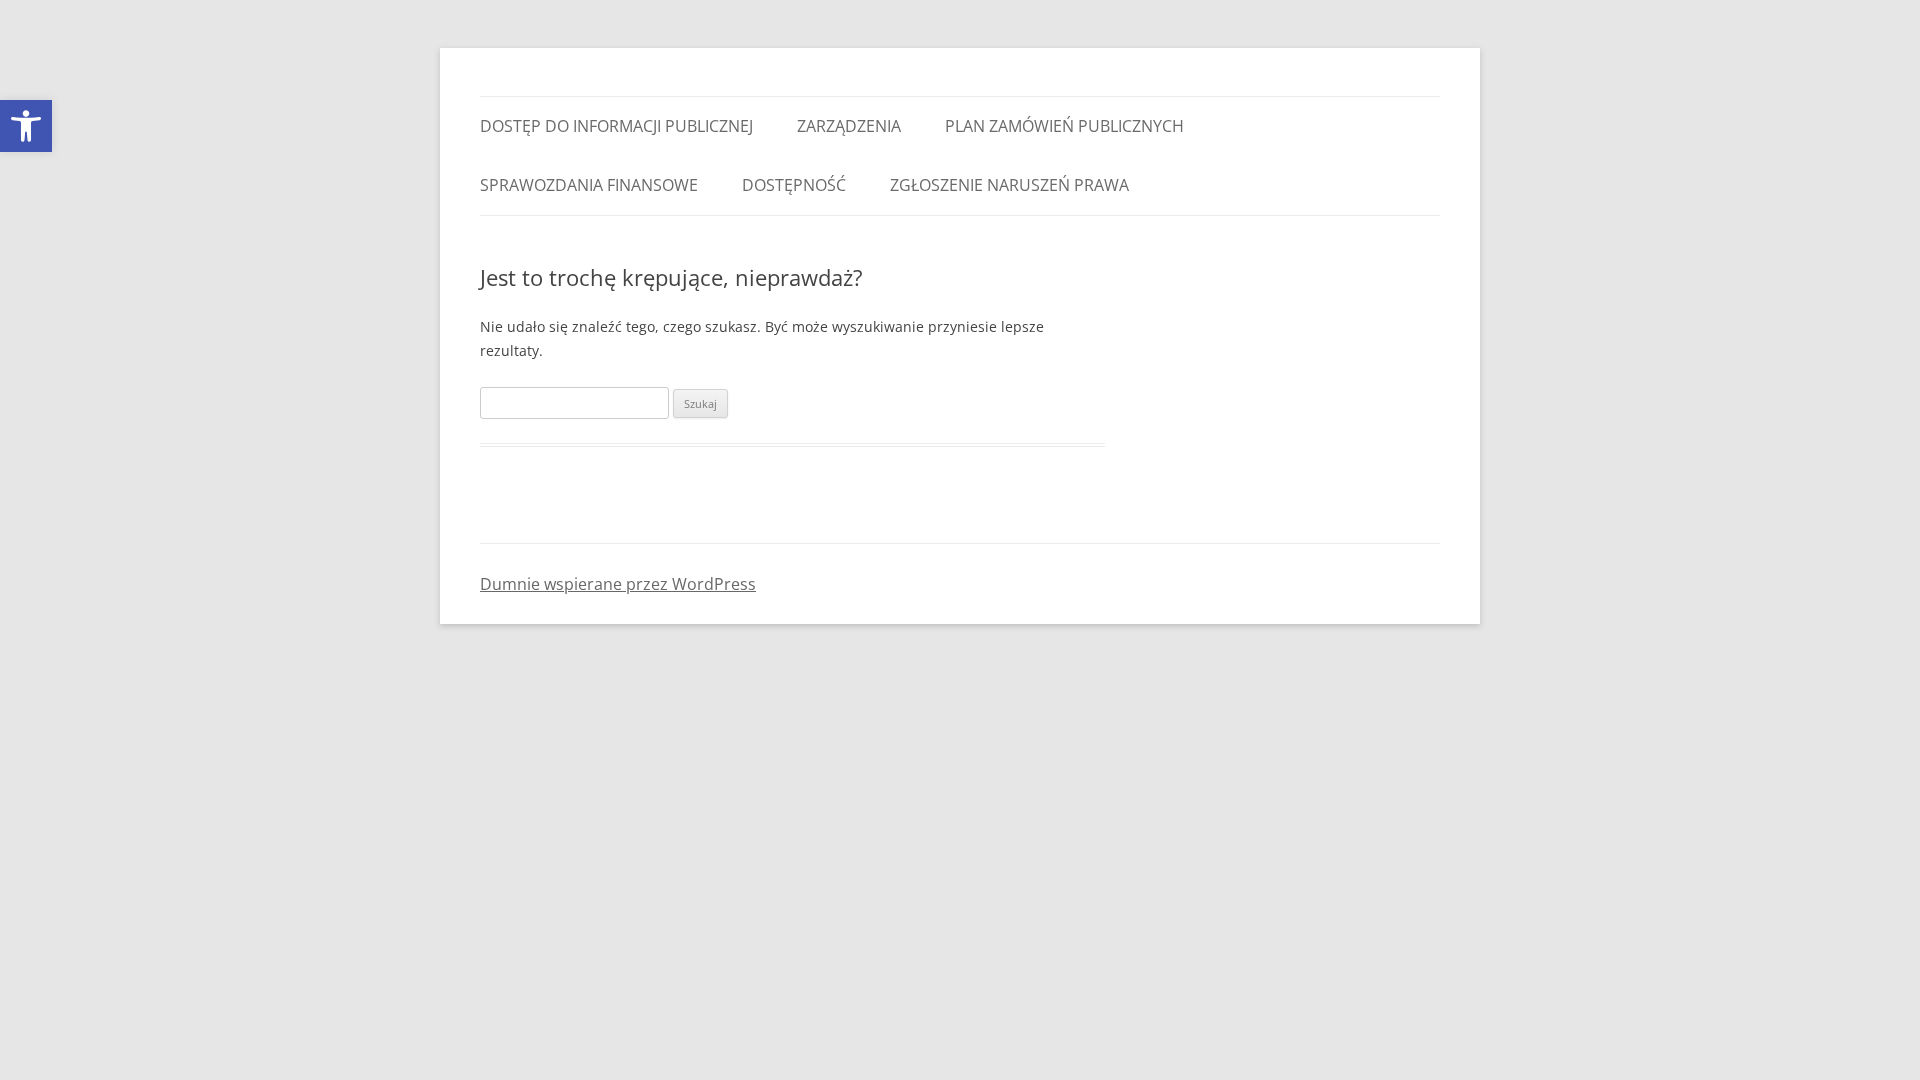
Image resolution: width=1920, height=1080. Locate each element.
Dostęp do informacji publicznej (616, 126)
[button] (26, 126)
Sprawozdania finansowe (589, 185)
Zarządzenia (849, 126)
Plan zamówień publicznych (1064, 126)
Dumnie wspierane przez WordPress (618, 584)
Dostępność (794, 185)
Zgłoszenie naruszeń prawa (1009, 185)
